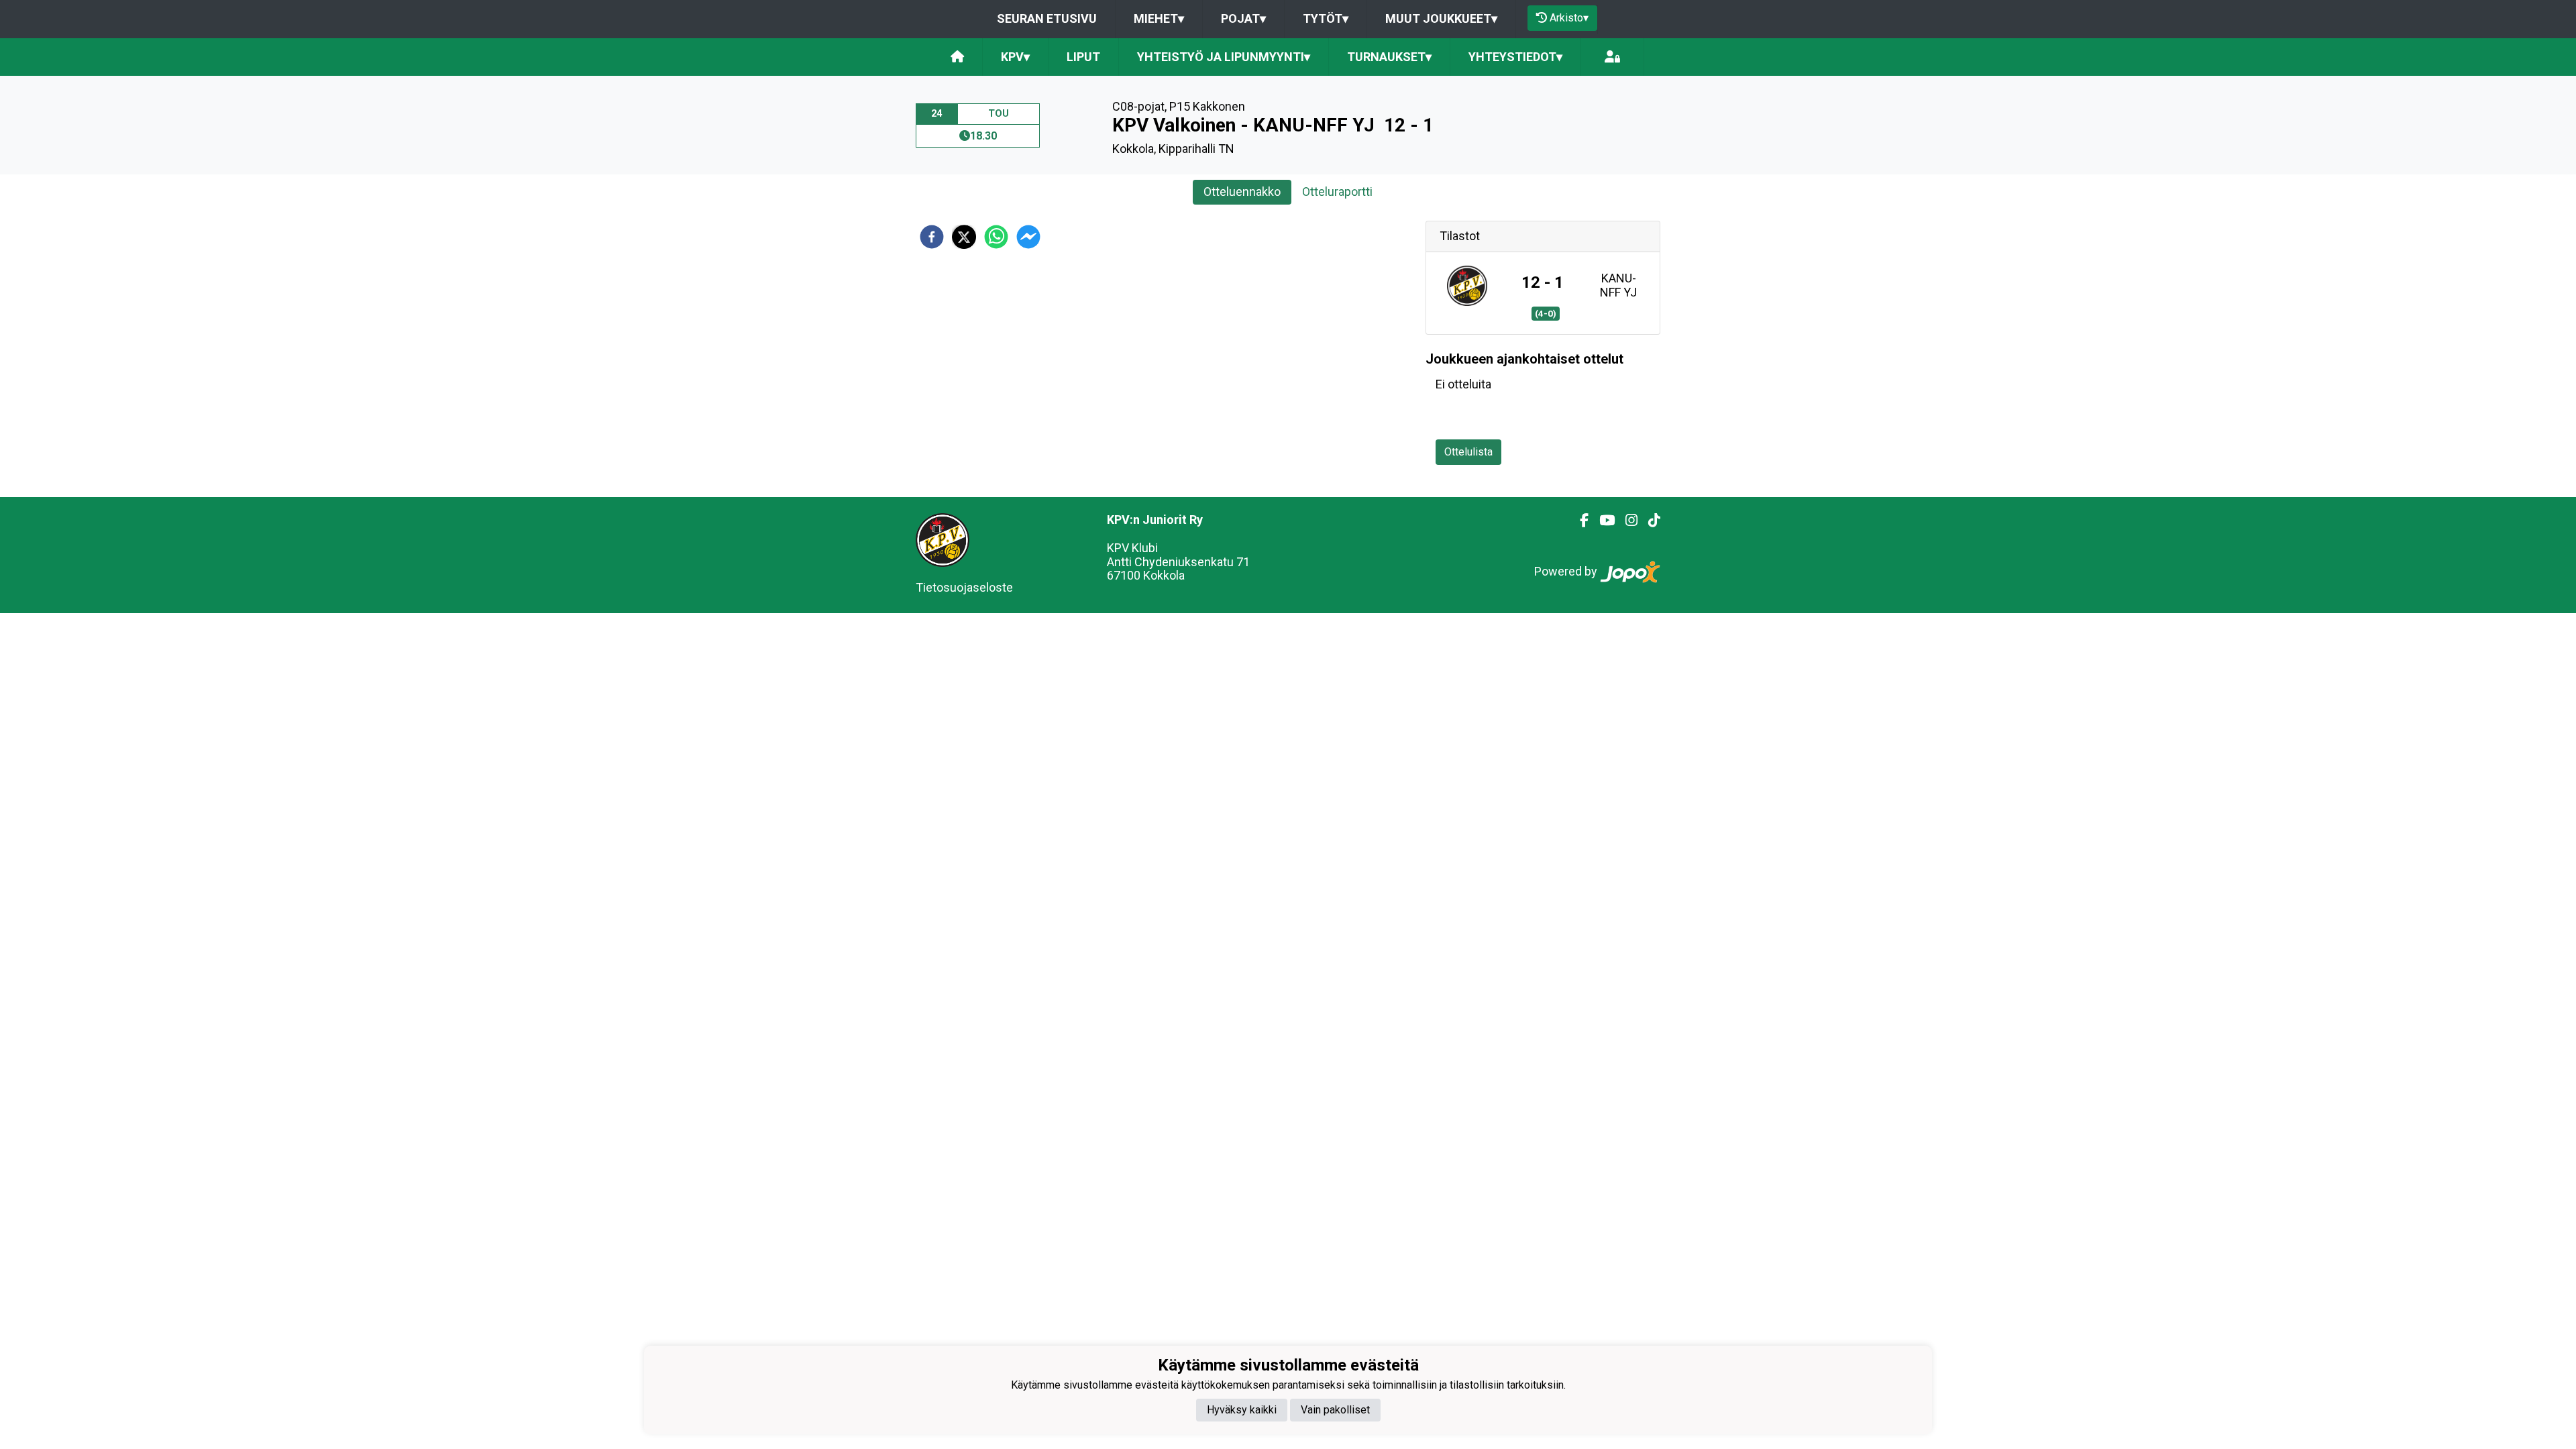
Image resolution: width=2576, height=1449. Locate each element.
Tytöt (1326, 18)
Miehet (1159, 18)
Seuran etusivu (1047, 18)
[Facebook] (1579, 521)
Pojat (1243, 18)
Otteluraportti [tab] (1337, 192)
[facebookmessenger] (1028, 237)
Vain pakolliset (1335, 1410)
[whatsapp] (996, 237)
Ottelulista (1468, 452)
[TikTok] (1649, 521)
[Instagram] (1626, 521)
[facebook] (932, 237)
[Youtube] (1602, 521)
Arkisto (1569, 18)
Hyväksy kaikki (1242, 1410)
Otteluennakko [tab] (1242, 192)
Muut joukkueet (1441, 18)
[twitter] (964, 237)
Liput (1083, 57)
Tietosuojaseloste (964, 587)
